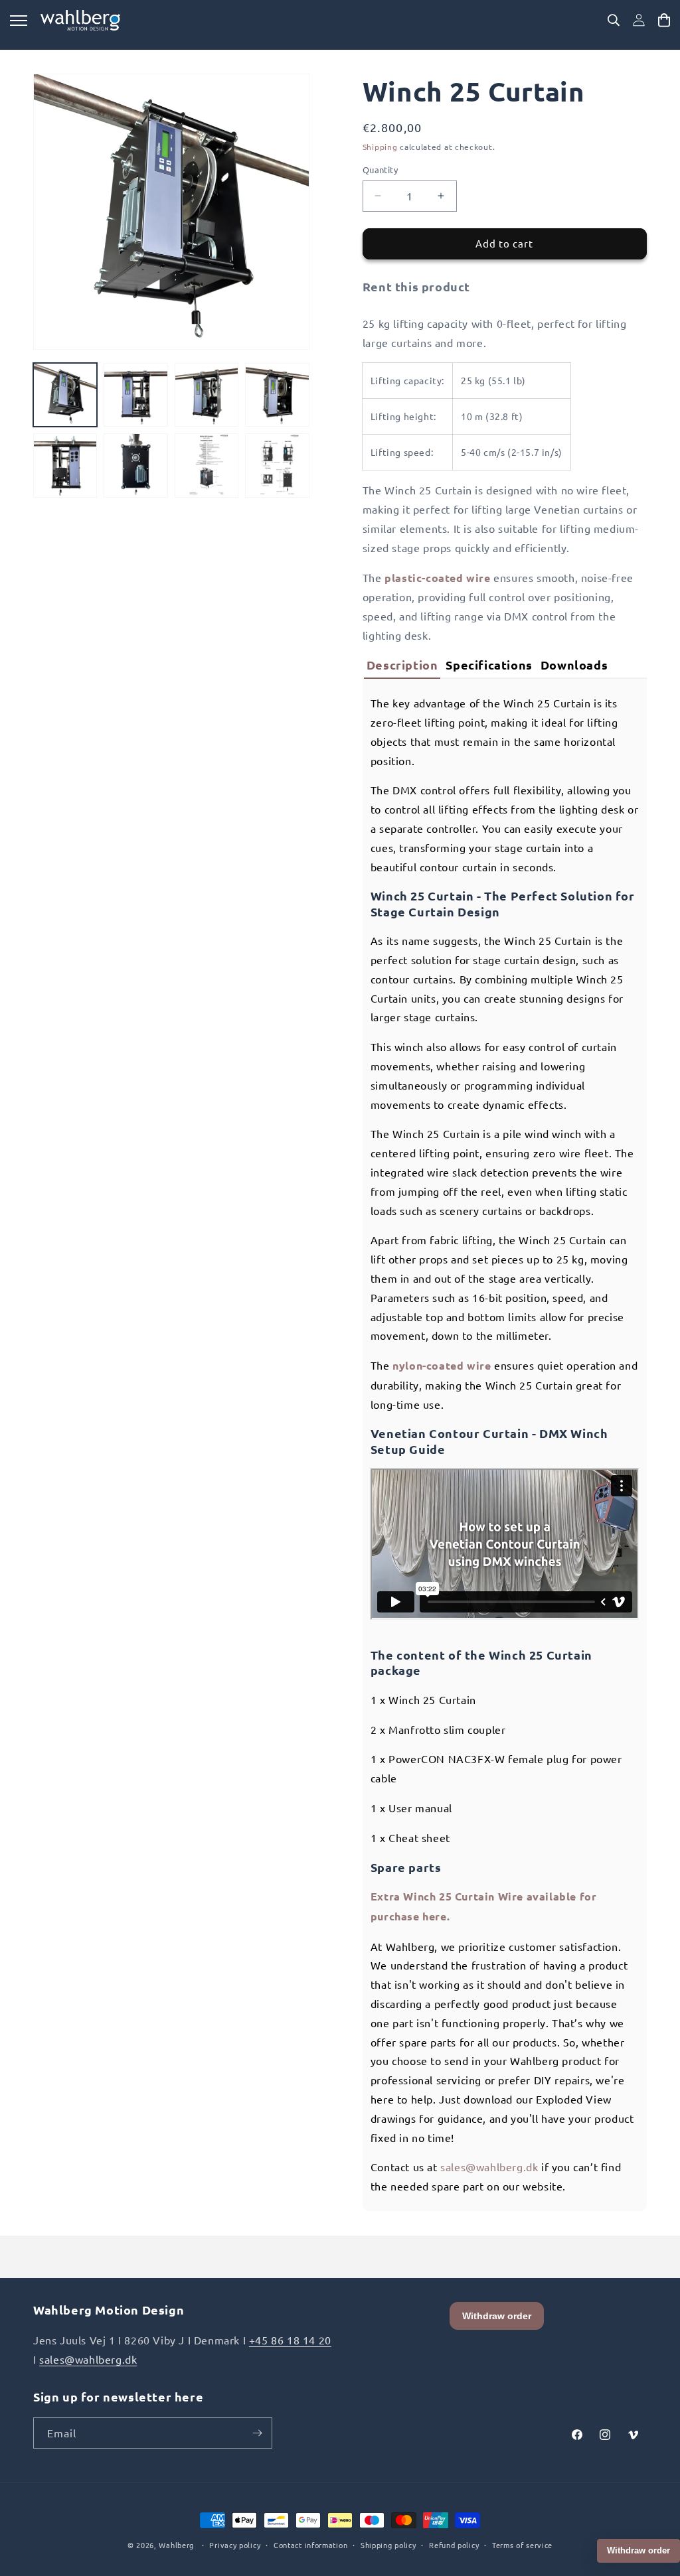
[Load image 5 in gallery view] (65, 465)
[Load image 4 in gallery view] (277, 395)
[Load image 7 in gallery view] (207, 465)
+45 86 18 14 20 (290, 2340)
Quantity (380, 170)
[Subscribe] (257, 2433)
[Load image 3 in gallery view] (207, 395)
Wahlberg (176, 2545)
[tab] (402, 665)
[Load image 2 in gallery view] (135, 395)
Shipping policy (388, 2545)
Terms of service (522, 2545)
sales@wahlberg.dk (489, 2167)
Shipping (380, 147)
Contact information (310, 2545)
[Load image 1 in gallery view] (65, 395)
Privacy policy (235, 2545)
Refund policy (454, 2545)
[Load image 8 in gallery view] (277, 465)
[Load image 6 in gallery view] (135, 465)
